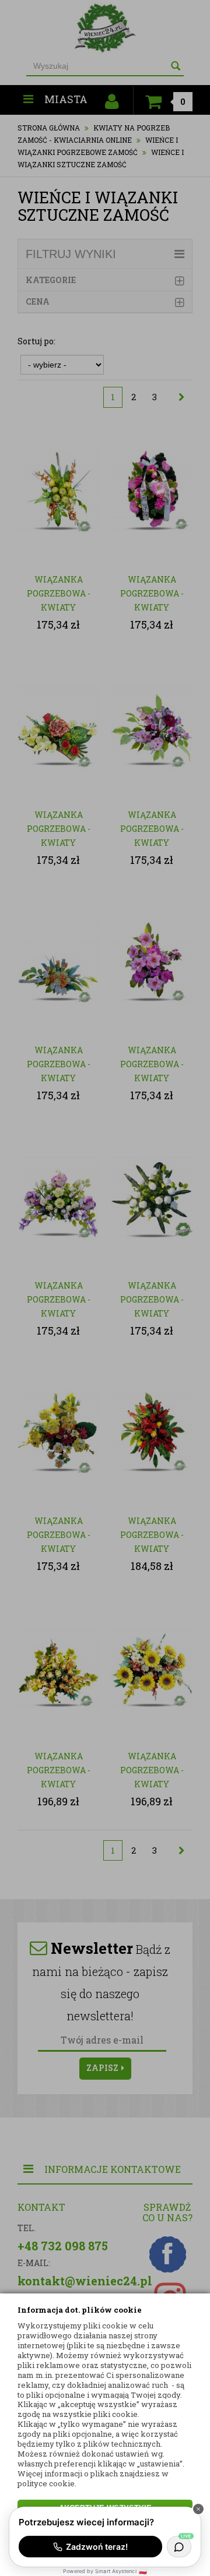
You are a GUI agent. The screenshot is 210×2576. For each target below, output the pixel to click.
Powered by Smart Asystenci (105, 2571)
